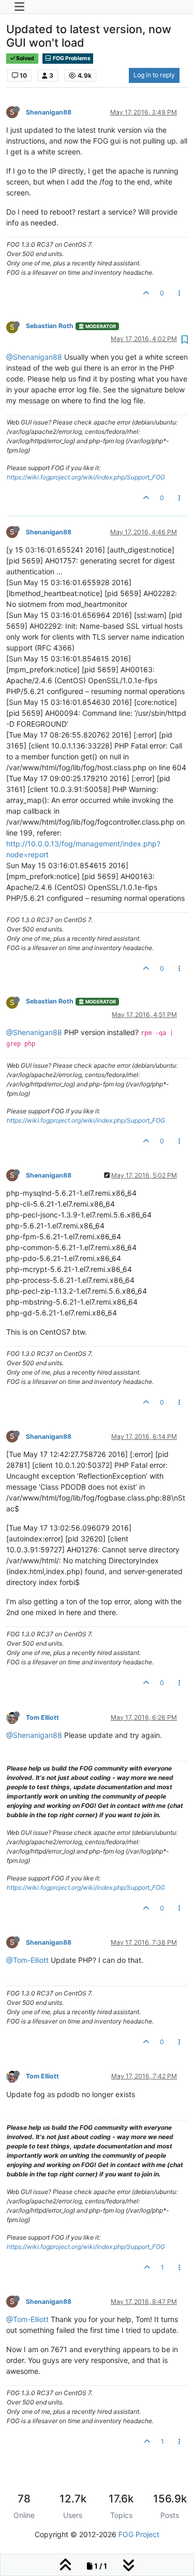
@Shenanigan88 (34, 357)
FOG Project (139, 2534)
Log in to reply (154, 75)
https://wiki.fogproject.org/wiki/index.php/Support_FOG (86, 477)
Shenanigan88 (49, 112)
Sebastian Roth (50, 326)
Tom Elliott (42, 1717)
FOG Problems (71, 58)
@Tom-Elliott (27, 1960)
